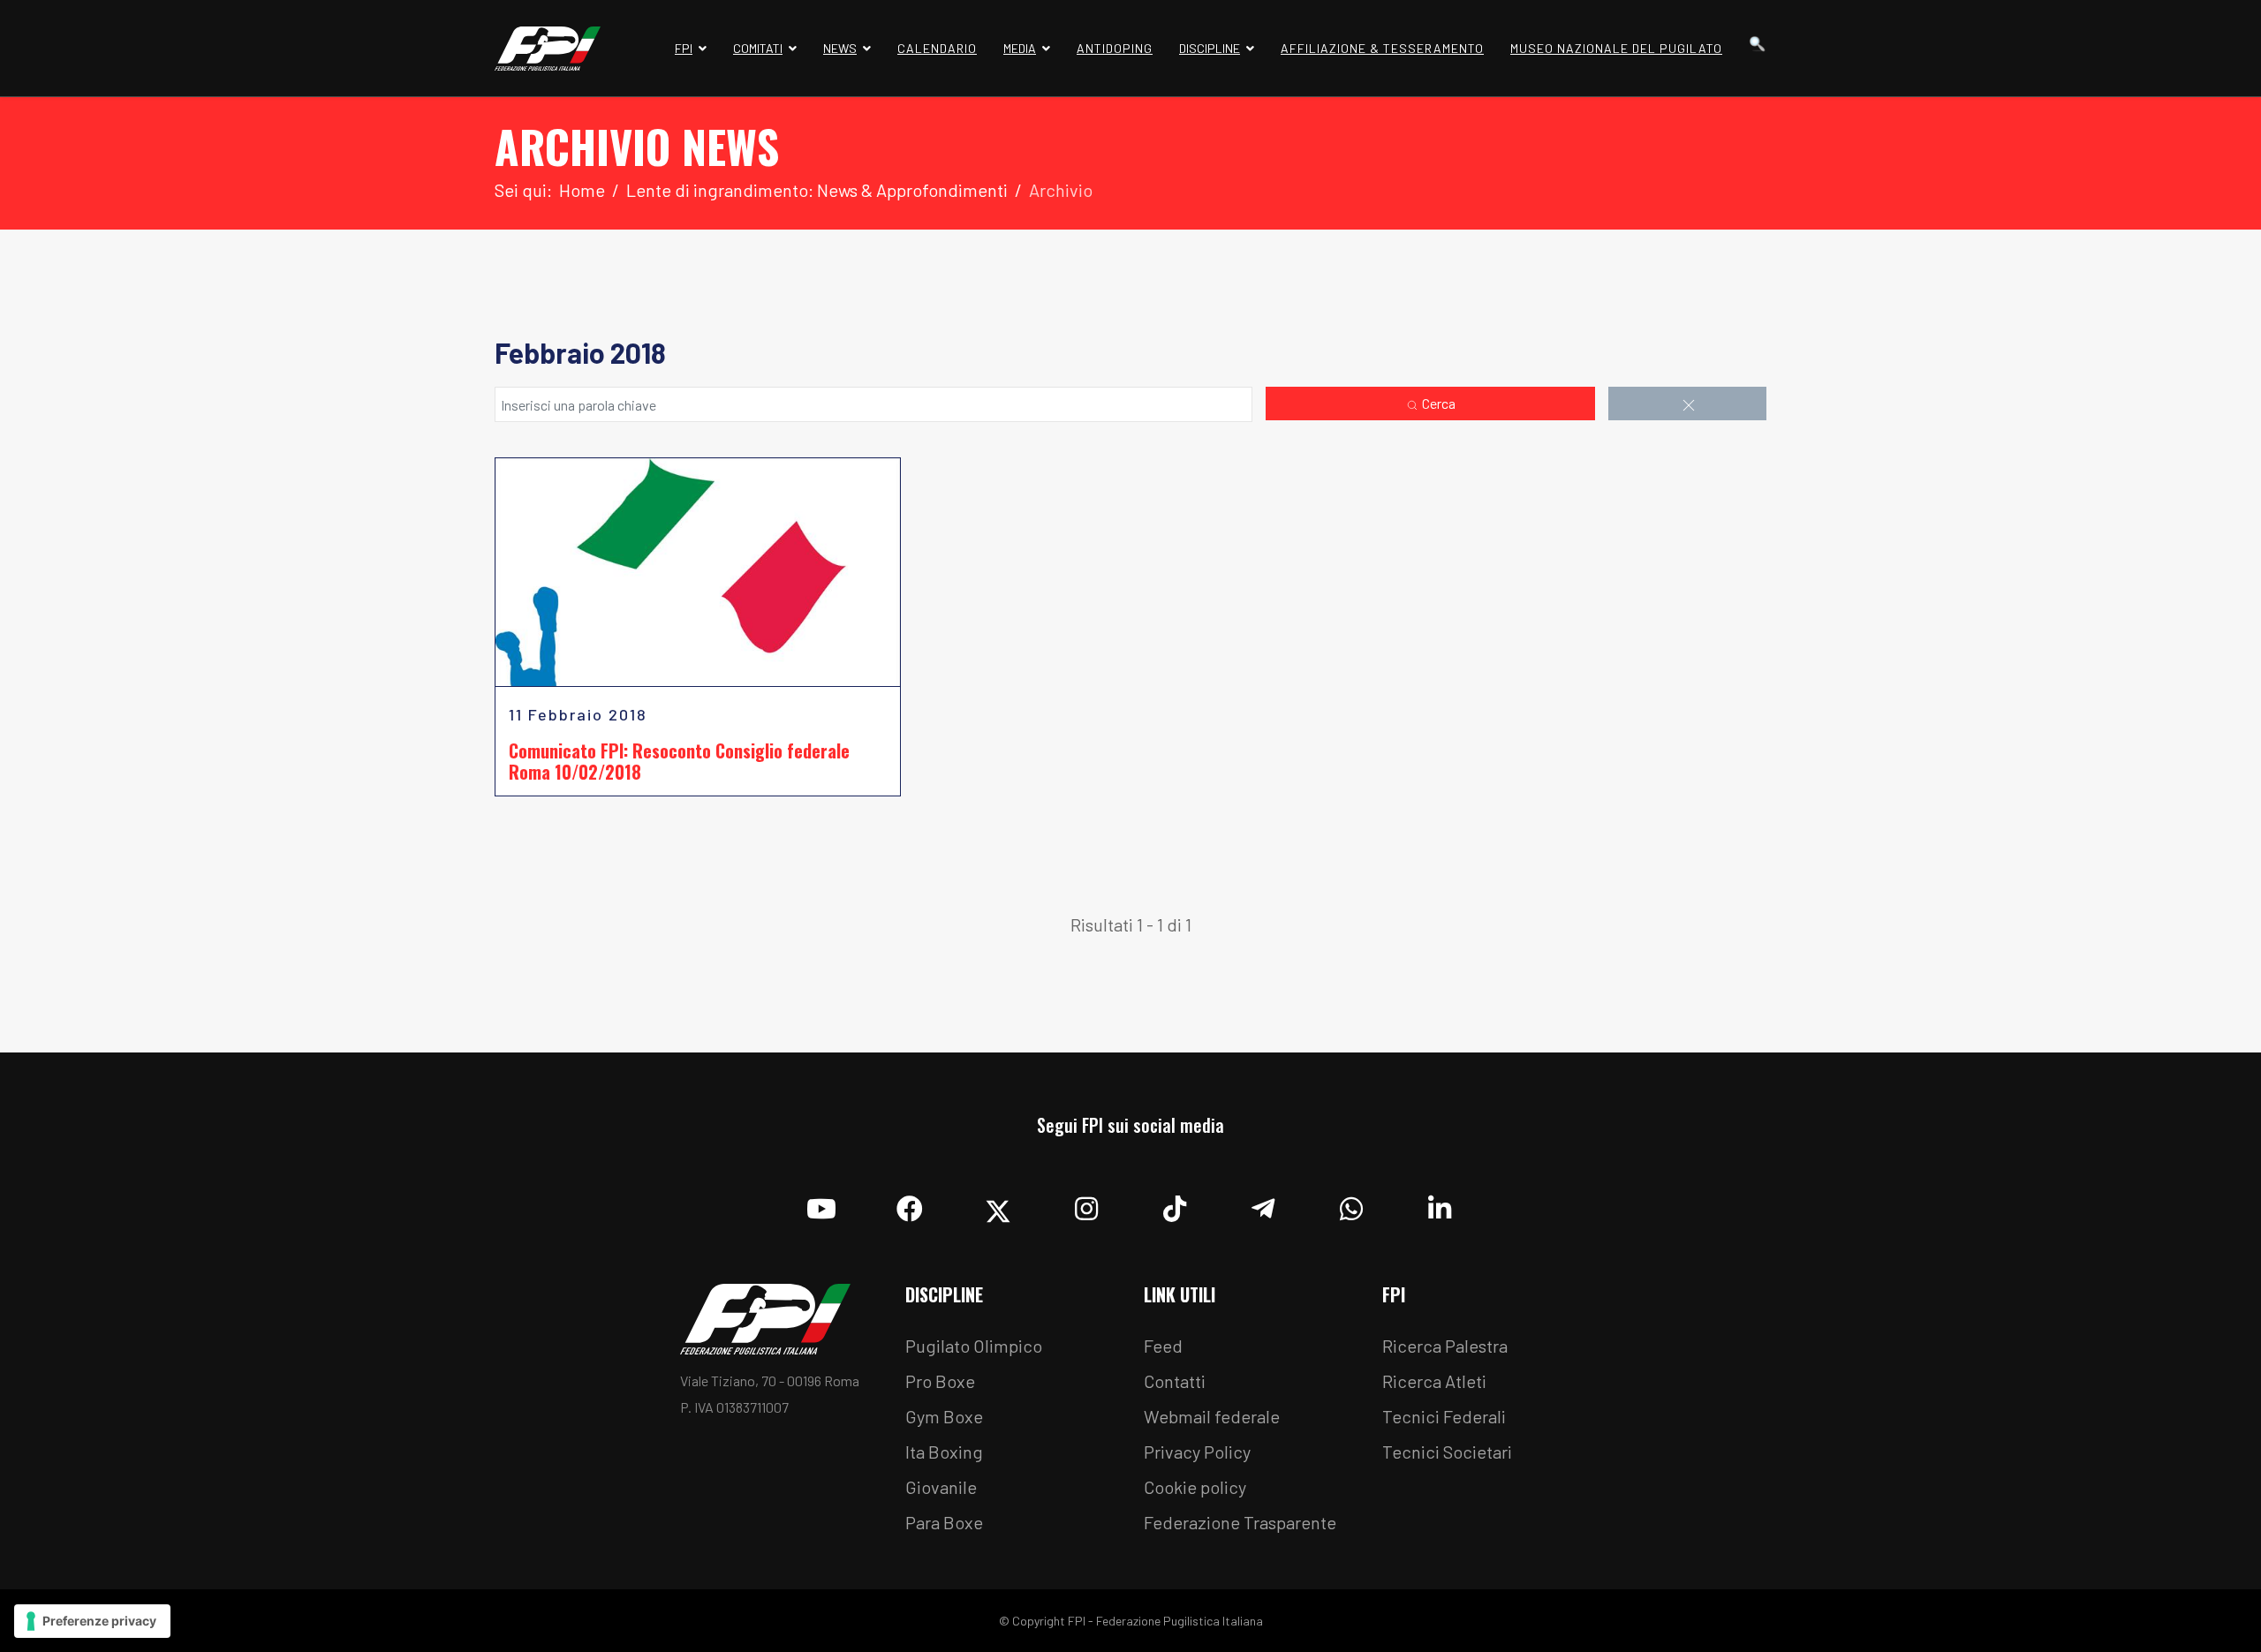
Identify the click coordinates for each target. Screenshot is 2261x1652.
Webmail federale (1212, 1416)
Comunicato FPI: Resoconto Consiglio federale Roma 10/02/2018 (679, 761)
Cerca (1437, 403)
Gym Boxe (944, 1416)
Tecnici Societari (1447, 1452)
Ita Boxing (944, 1452)
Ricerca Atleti (1434, 1381)
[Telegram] (1263, 1204)
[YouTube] (821, 1204)
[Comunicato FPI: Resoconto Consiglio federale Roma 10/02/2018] (698, 572)
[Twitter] (998, 1204)
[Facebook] (910, 1204)
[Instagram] (1086, 1204)
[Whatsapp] (1351, 1204)
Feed (1163, 1346)
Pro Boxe (940, 1381)
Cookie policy (1195, 1487)
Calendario (937, 48)
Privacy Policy (1197, 1452)
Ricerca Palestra (1445, 1346)
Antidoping (1115, 48)
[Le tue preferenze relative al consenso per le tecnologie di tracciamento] (92, 1621)
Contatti (1175, 1381)
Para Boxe (944, 1522)
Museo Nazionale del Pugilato (1616, 48)
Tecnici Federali (1444, 1416)
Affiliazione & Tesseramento (1382, 48)
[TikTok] (1175, 1204)
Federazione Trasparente (1240, 1522)
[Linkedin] (1440, 1204)
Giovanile (941, 1487)
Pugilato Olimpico (974, 1346)
